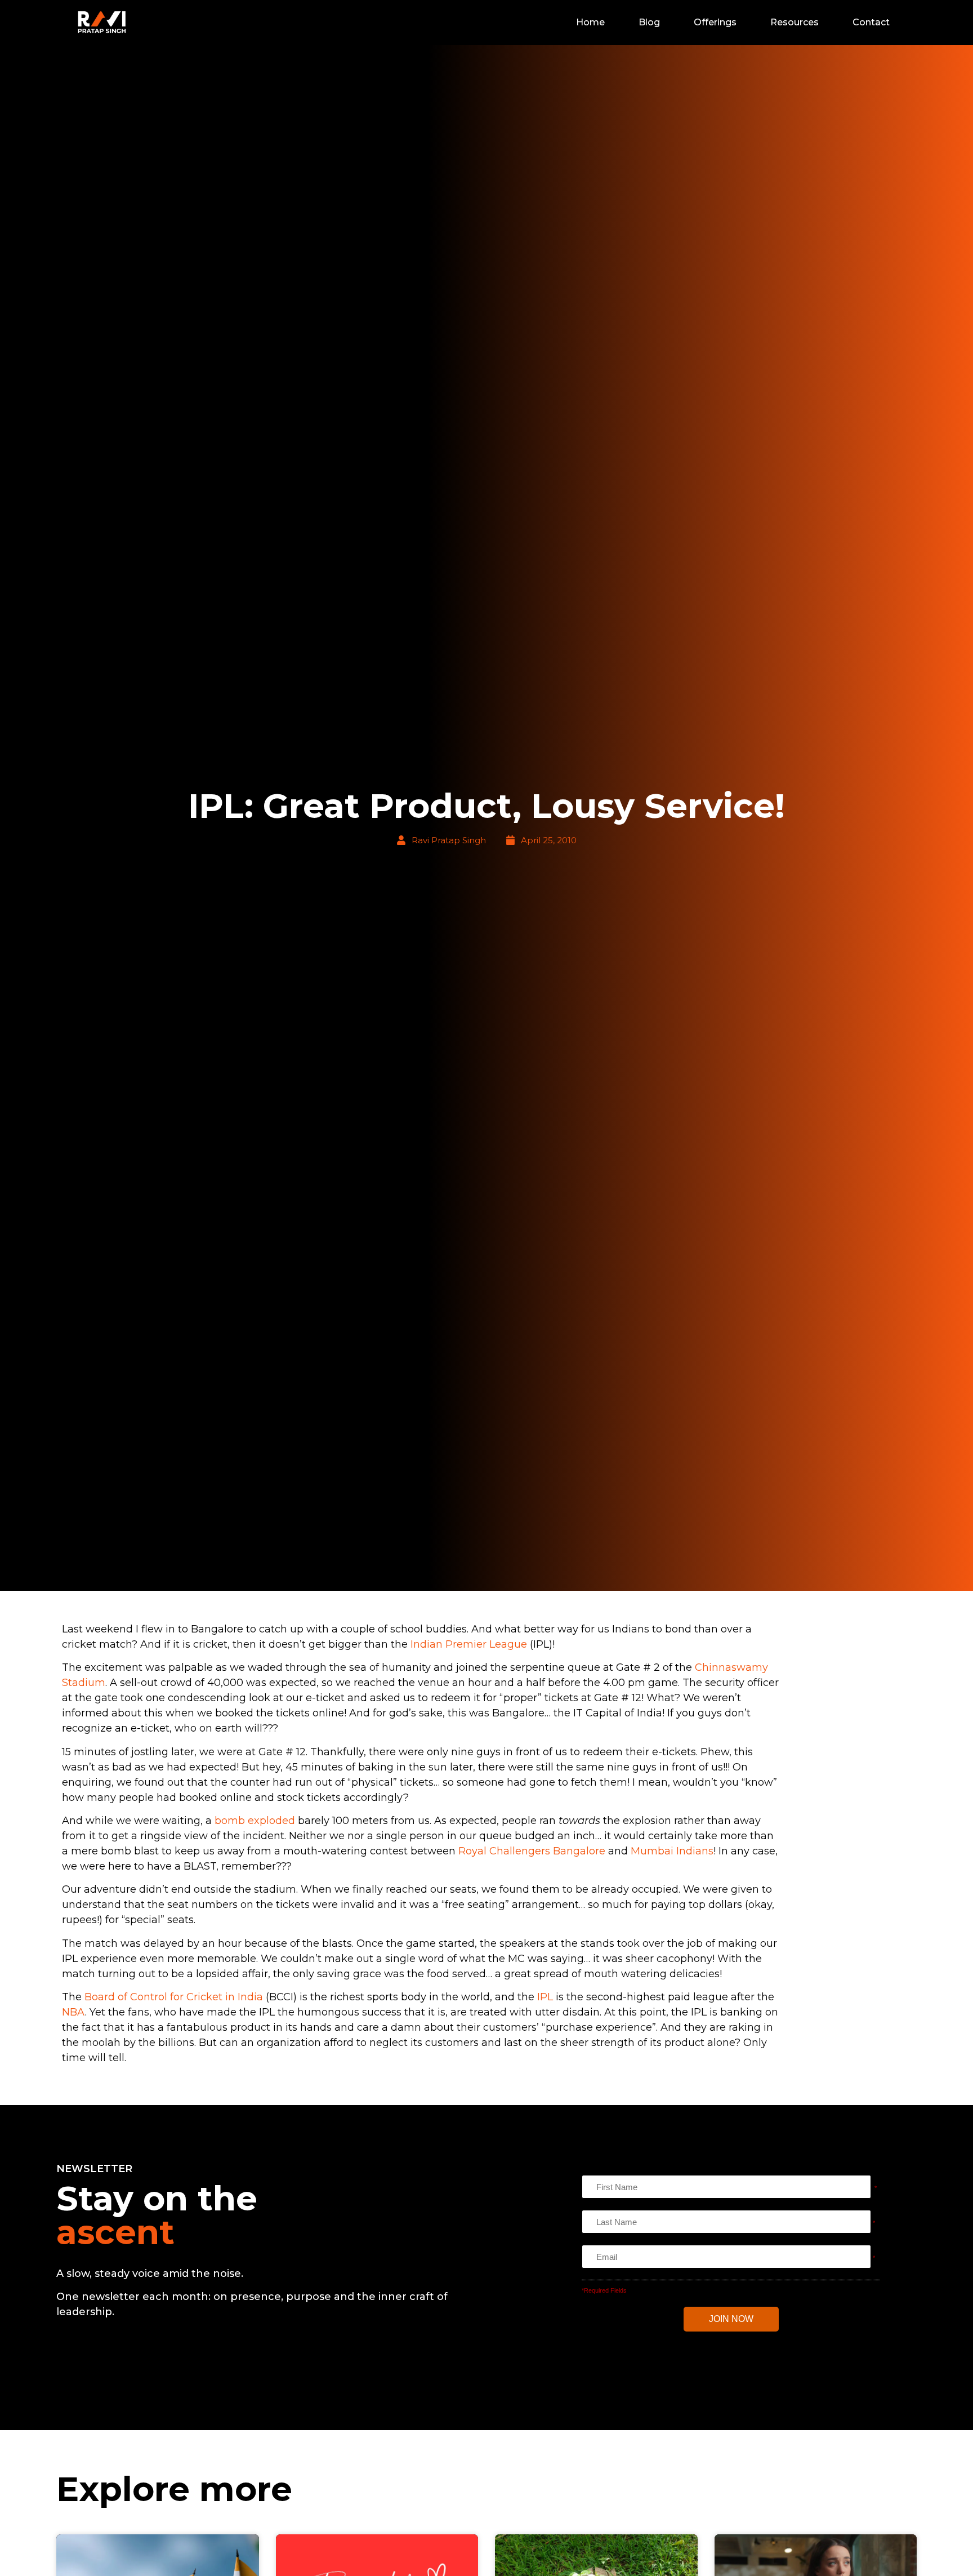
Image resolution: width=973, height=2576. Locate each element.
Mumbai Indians (672, 1851)
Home (590, 22)
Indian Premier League (469, 1644)
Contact (871, 22)
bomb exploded (255, 1821)
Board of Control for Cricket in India (174, 1997)
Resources (795, 22)
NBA (73, 2012)
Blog (649, 22)
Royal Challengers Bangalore (532, 1851)
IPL (545, 1997)
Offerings (715, 22)
